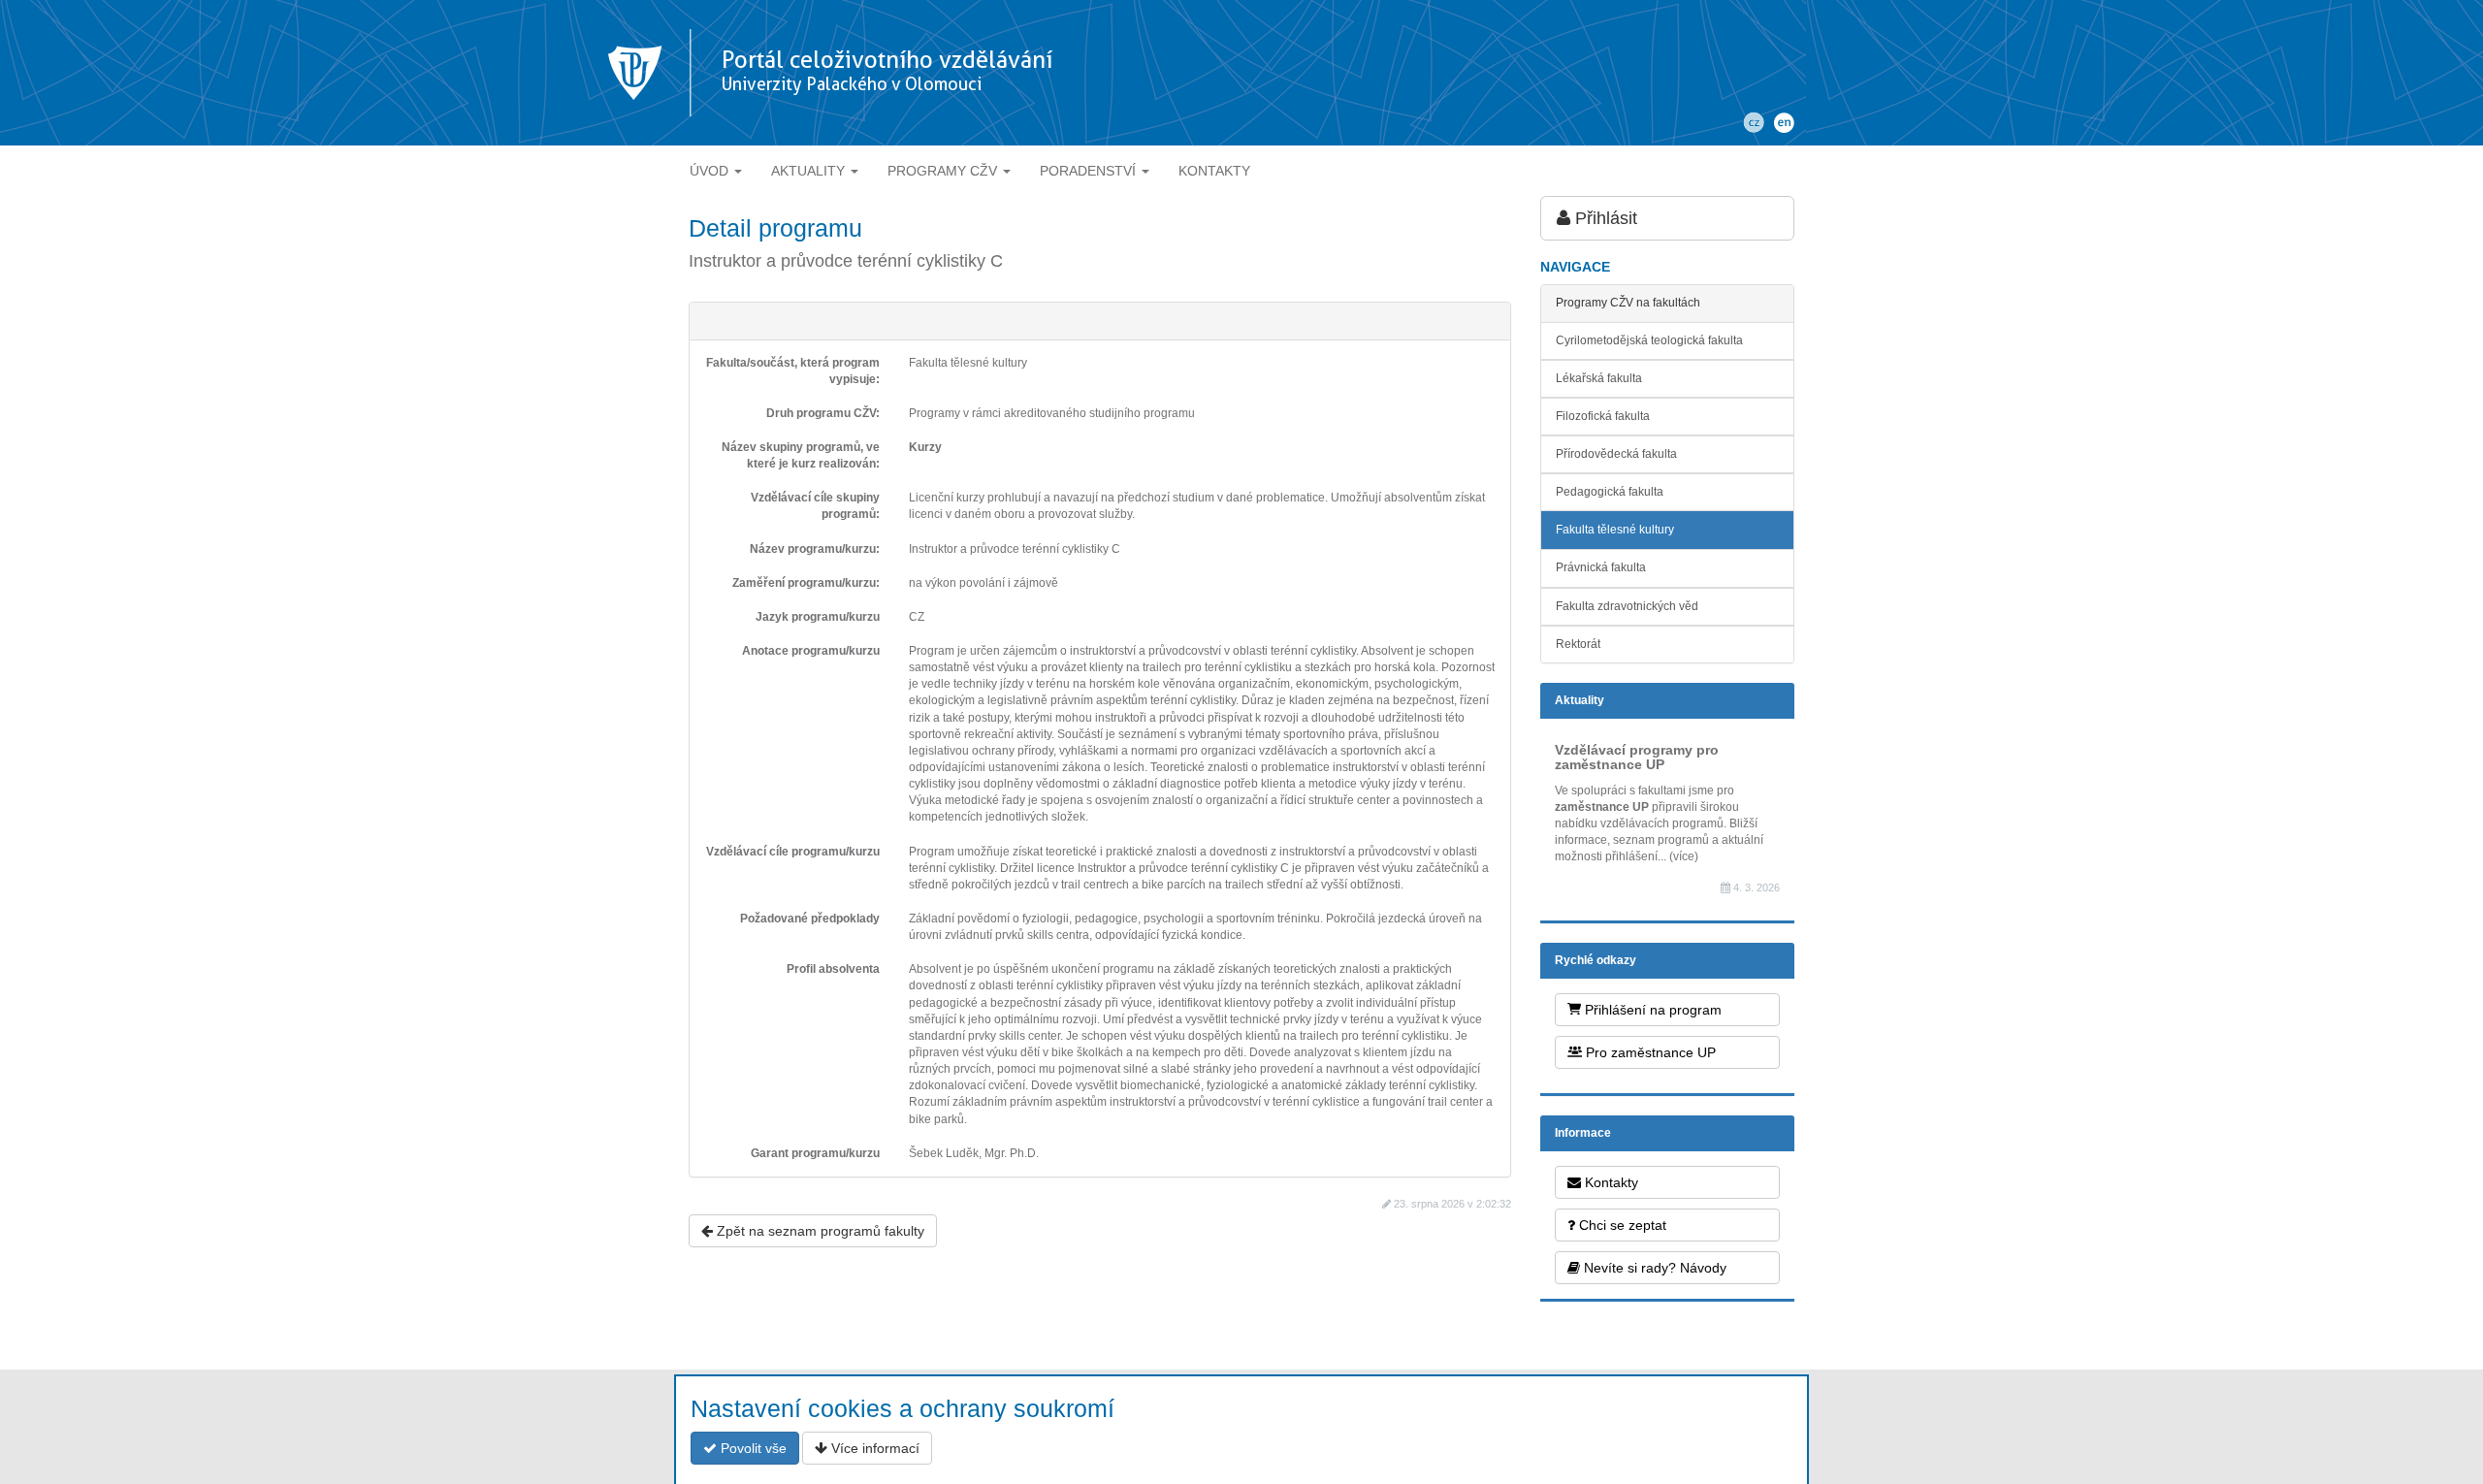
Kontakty (1610, 1182)
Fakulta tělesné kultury (1615, 530)
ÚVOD (711, 171)
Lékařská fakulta (1599, 378)
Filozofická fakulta (1603, 416)
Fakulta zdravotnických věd (1627, 606)
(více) (1684, 856)
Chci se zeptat (1621, 1225)
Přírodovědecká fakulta (1616, 454)
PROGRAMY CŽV (944, 171)
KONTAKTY (1214, 171)
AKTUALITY (810, 171)
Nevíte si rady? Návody (1653, 1268)
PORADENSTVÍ (1090, 171)
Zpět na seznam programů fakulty (819, 1231)
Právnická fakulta (1601, 567)
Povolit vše (752, 1448)
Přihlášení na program (1651, 1010)
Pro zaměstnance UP (1649, 1052)
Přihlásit (1604, 218)
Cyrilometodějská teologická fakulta (1649, 340)
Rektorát (1578, 644)
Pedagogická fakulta (1610, 492)
